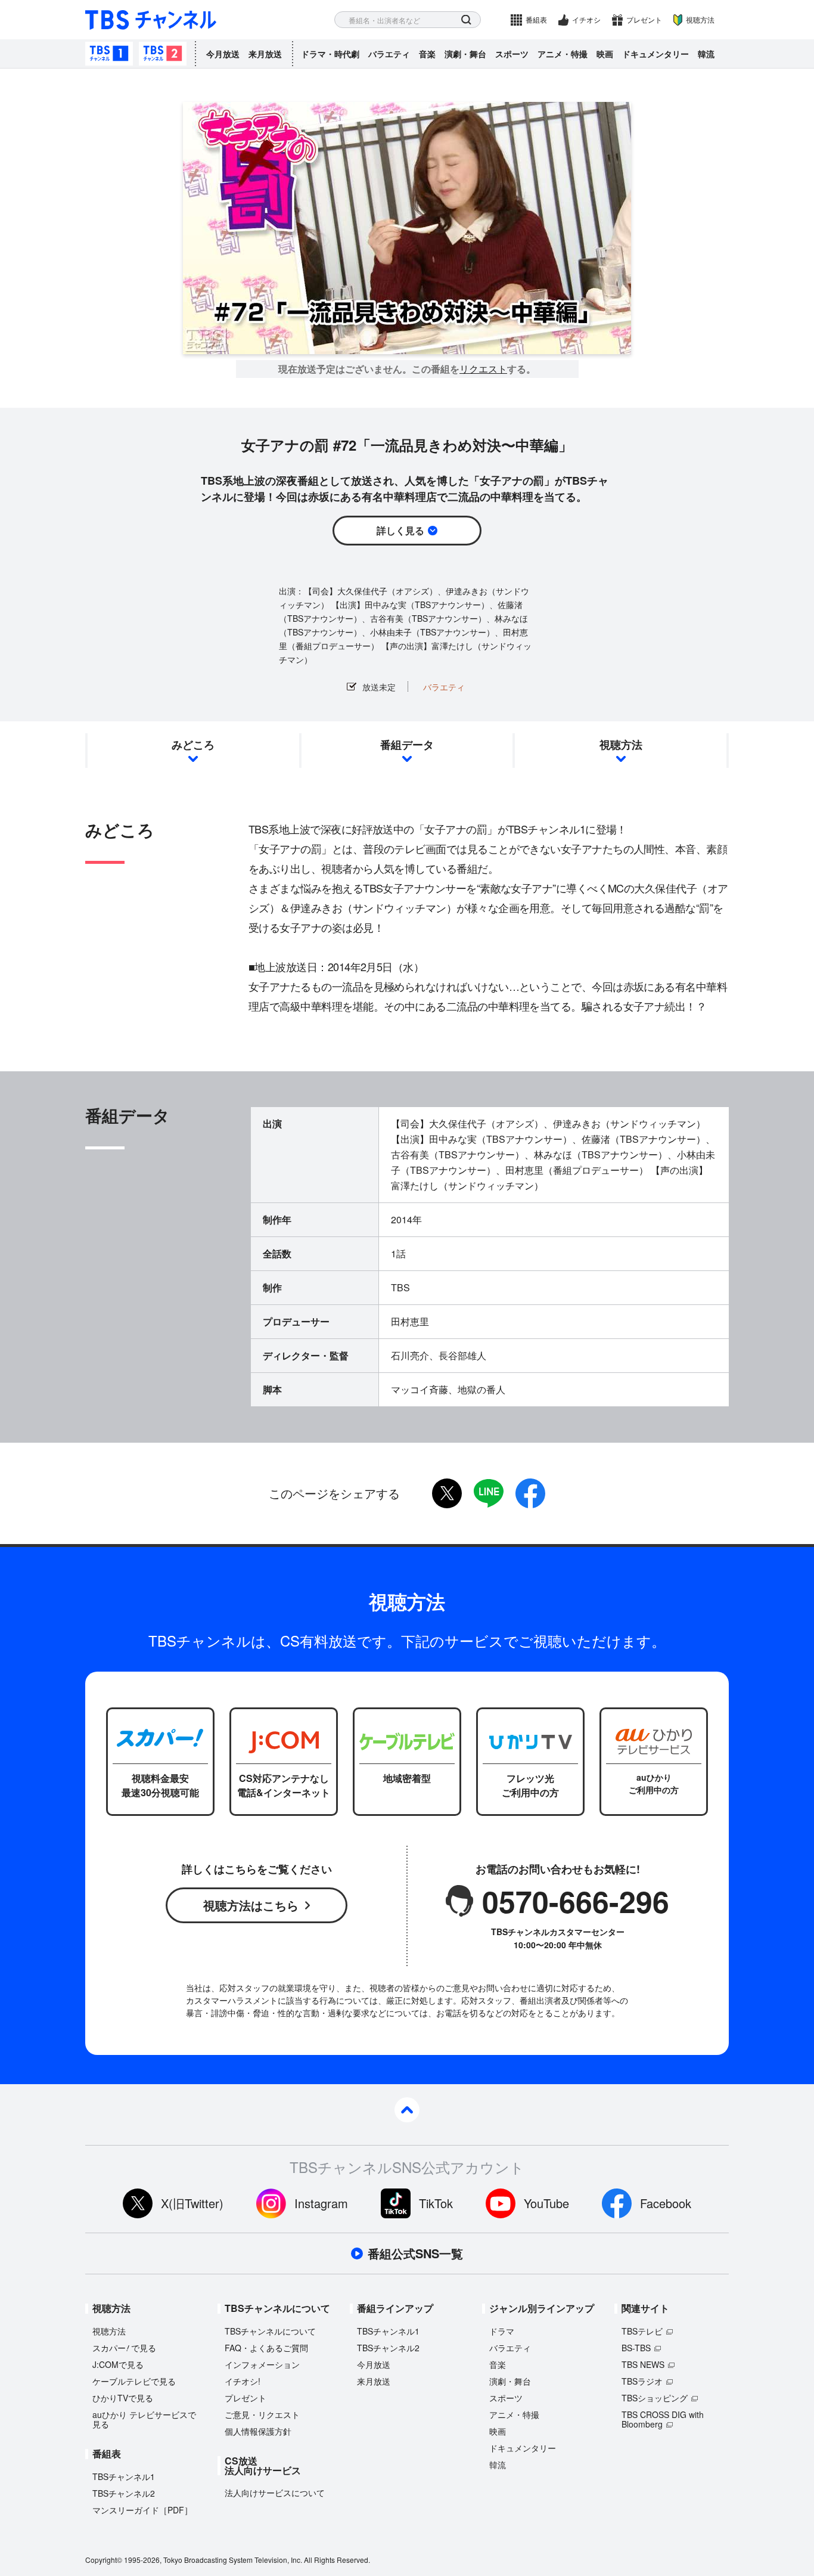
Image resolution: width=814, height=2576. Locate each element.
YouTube (546, 2203)
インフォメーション (262, 2364)
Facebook (666, 2203)
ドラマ (502, 2331)
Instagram (321, 2203)
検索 (466, 20)
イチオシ (586, 19)
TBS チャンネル (151, 20)
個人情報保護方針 (258, 2431)
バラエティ (389, 54)
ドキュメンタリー (655, 54)
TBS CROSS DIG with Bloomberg (663, 2419)
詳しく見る (400, 530)
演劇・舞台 (465, 54)
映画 (605, 54)
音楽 (427, 54)
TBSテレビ (642, 2331)
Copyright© (104, 2560)
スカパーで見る (124, 2348)
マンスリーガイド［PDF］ (142, 2510)
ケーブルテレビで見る (134, 2381)
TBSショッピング (655, 2398)
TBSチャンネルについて (270, 2331)
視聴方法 (700, 19)
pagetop (407, 2110)
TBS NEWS (643, 2364)
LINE (489, 1493)
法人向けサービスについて (275, 2493)
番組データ (407, 745)
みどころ (193, 745)
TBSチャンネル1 (109, 54)
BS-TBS (636, 2348)
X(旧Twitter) (192, 2203)
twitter (447, 1493)
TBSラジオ (642, 2381)
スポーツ (512, 54)
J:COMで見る (118, 2364)
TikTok (436, 2203)
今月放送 (223, 54)
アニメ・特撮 (563, 54)
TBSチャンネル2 (163, 54)
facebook (530, 1493)
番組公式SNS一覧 (415, 2253)
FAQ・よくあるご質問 (266, 2348)
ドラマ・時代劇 (330, 54)
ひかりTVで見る (123, 2398)
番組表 (536, 19)
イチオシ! (243, 2381)
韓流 (706, 54)
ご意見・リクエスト (262, 2414)
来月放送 (265, 54)
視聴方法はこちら (251, 1905)
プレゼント (644, 19)
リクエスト (483, 369)
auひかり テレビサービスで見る (144, 2419)
